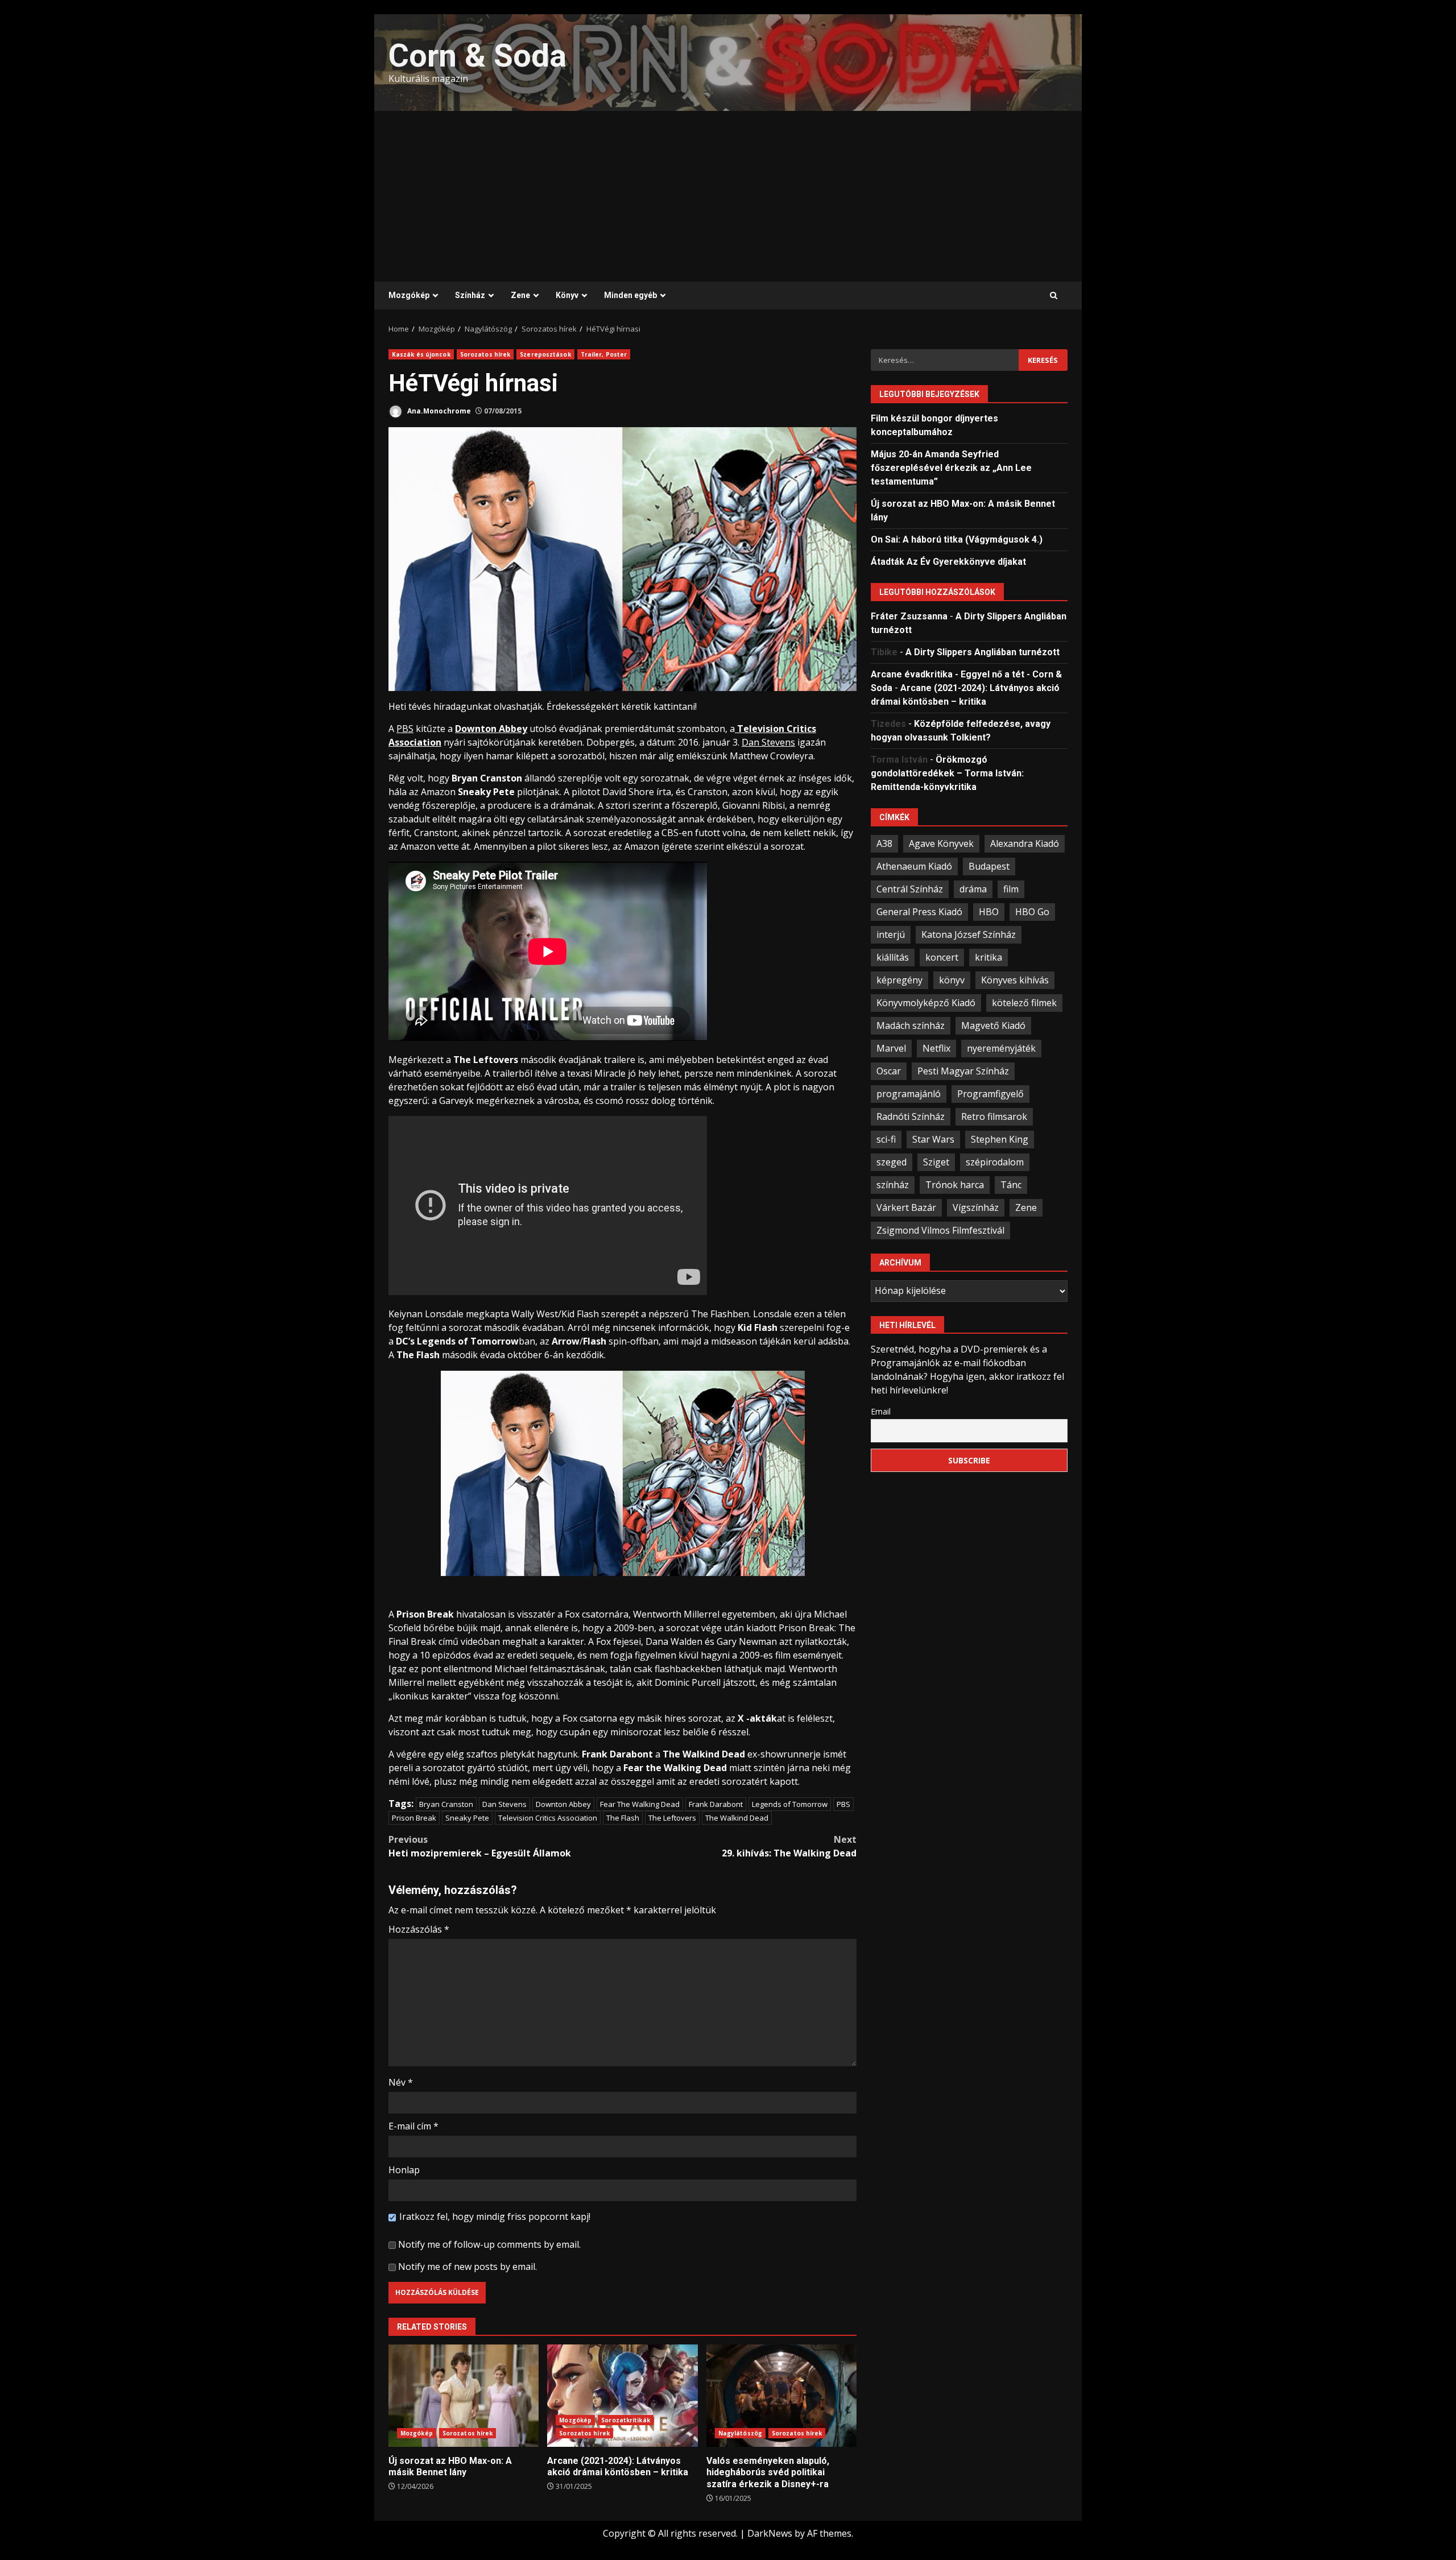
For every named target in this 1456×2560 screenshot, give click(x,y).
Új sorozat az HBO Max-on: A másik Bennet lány (464, 2396)
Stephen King (1000, 1139)
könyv (952, 979)
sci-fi (886, 1139)
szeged (892, 1161)
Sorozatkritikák (626, 2420)
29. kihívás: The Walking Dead (789, 1846)
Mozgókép (409, 295)
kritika (988, 957)
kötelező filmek (1024, 1002)
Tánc (1011, 1184)
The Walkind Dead (737, 1818)
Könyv (567, 295)
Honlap (404, 2170)
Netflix (936, 1048)
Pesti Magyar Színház (963, 1070)
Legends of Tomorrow (790, 1804)
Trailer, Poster (604, 354)
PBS (843, 1804)
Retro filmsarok (994, 1116)
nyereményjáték (1001, 1048)
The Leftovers (672, 1818)
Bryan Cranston (446, 1804)
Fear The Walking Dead (640, 1804)
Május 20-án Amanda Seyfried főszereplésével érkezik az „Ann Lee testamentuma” (951, 467)
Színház (470, 295)
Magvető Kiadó (993, 1025)
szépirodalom (995, 1161)
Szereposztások (545, 354)
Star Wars (933, 1139)
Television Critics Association (548, 1818)
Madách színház (911, 1025)
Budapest (989, 866)
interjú (891, 934)
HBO (989, 911)
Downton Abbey (563, 1804)
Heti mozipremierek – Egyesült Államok (480, 1846)
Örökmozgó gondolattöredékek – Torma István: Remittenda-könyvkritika (947, 773)
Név (401, 2082)
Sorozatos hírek (485, 354)
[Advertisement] (728, 196)
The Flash (623, 1818)
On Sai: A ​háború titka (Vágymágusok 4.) (957, 539)
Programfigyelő (990, 1093)
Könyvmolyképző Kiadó (926, 1002)
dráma (973, 888)
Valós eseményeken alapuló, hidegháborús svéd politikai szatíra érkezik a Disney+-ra (781, 2396)
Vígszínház (976, 1207)
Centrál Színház (910, 888)
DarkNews (770, 2533)
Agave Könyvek (941, 843)
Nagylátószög (740, 2433)
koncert (942, 957)
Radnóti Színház (911, 1116)
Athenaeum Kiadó (914, 866)
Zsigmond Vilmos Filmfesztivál (940, 1230)
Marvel (891, 1048)
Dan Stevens (504, 1804)
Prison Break (414, 1818)
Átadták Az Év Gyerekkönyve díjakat (948, 561)
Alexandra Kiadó (1025, 843)
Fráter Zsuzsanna (909, 616)
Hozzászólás (419, 1929)
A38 (884, 843)
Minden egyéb (630, 295)
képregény (899, 979)
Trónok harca (955, 1184)
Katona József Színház (969, 934)
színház (893, 1184)
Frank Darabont (716, 1804)
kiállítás (893, 957)
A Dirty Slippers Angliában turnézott (983, 652)
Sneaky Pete (467, 1818)
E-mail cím (413, 2126)
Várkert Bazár (906, 1207)
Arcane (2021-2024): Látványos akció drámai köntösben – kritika (622, 2396)
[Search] (1054, 296)
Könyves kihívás (1015, 979)
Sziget (936, 1161)
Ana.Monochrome (438, 411)
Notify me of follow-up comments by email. (489, 2244)
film (1011, 888)
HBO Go (1032, 911)
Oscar (889, 1070)
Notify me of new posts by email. (468, 2267)
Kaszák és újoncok (421, 354)
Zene (520, 295)
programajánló (909, 1093)
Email (881, 1411)
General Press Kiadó (919, 911)
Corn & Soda (477, 56)
